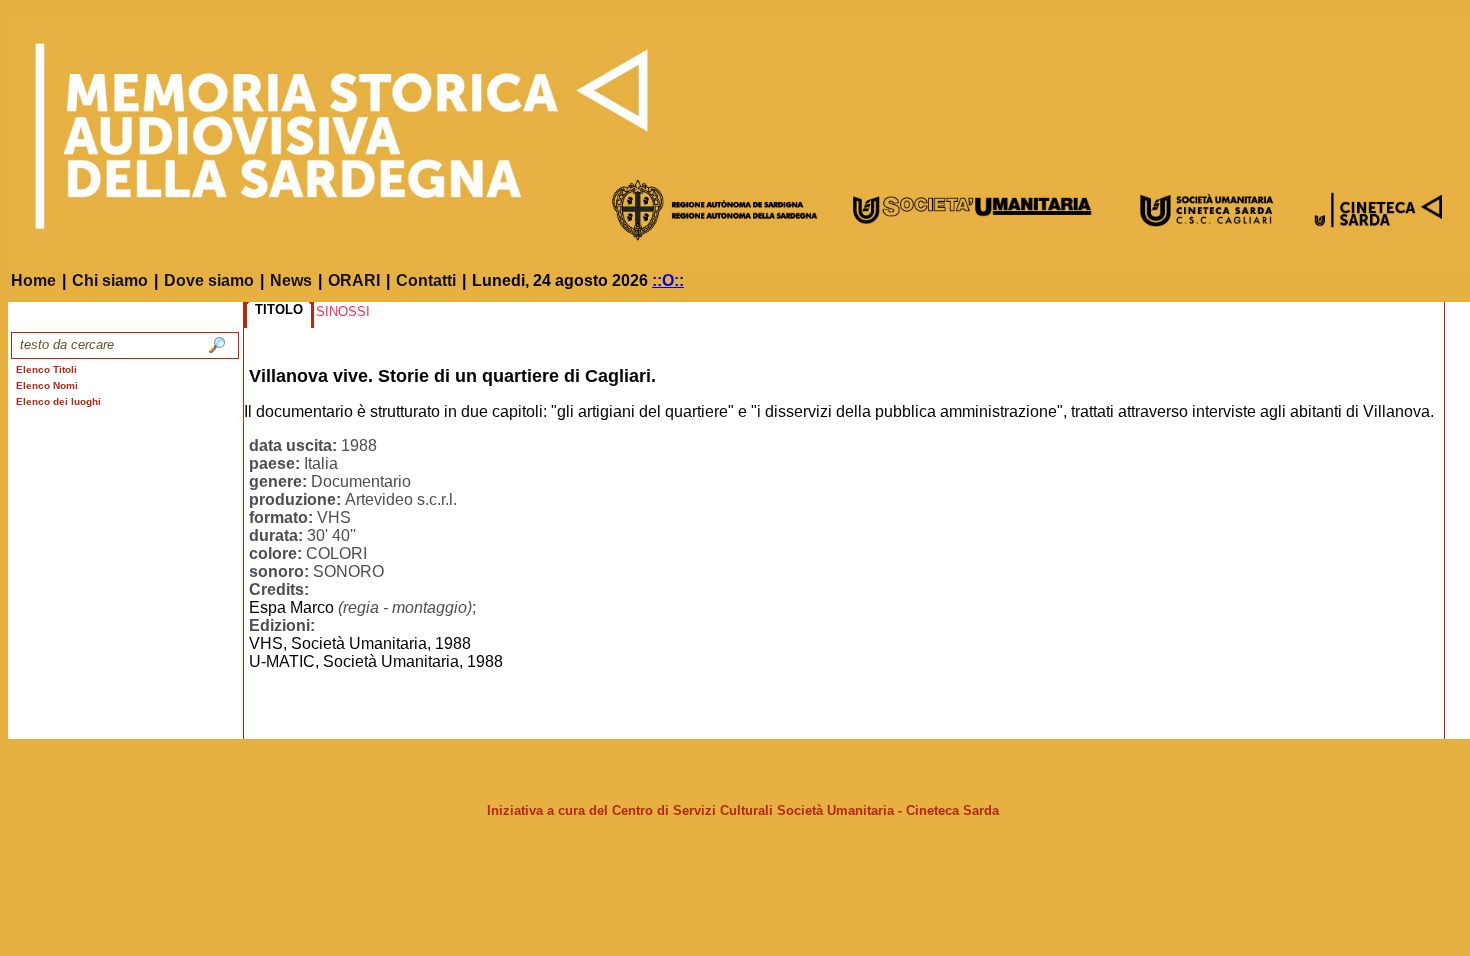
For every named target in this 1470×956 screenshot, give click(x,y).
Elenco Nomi (47, 385)
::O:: (668, 280)
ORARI (354, 280)
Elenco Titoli (46, 369)
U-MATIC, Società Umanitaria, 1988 (376, 661)
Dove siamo (209, 280)
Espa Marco (291, 607)
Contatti (426, 280)
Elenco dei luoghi (58, 401)
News (291, 280)
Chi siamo (110, 280)
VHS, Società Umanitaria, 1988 (360, 643)
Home (33, 280)
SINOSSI (343, 311)
